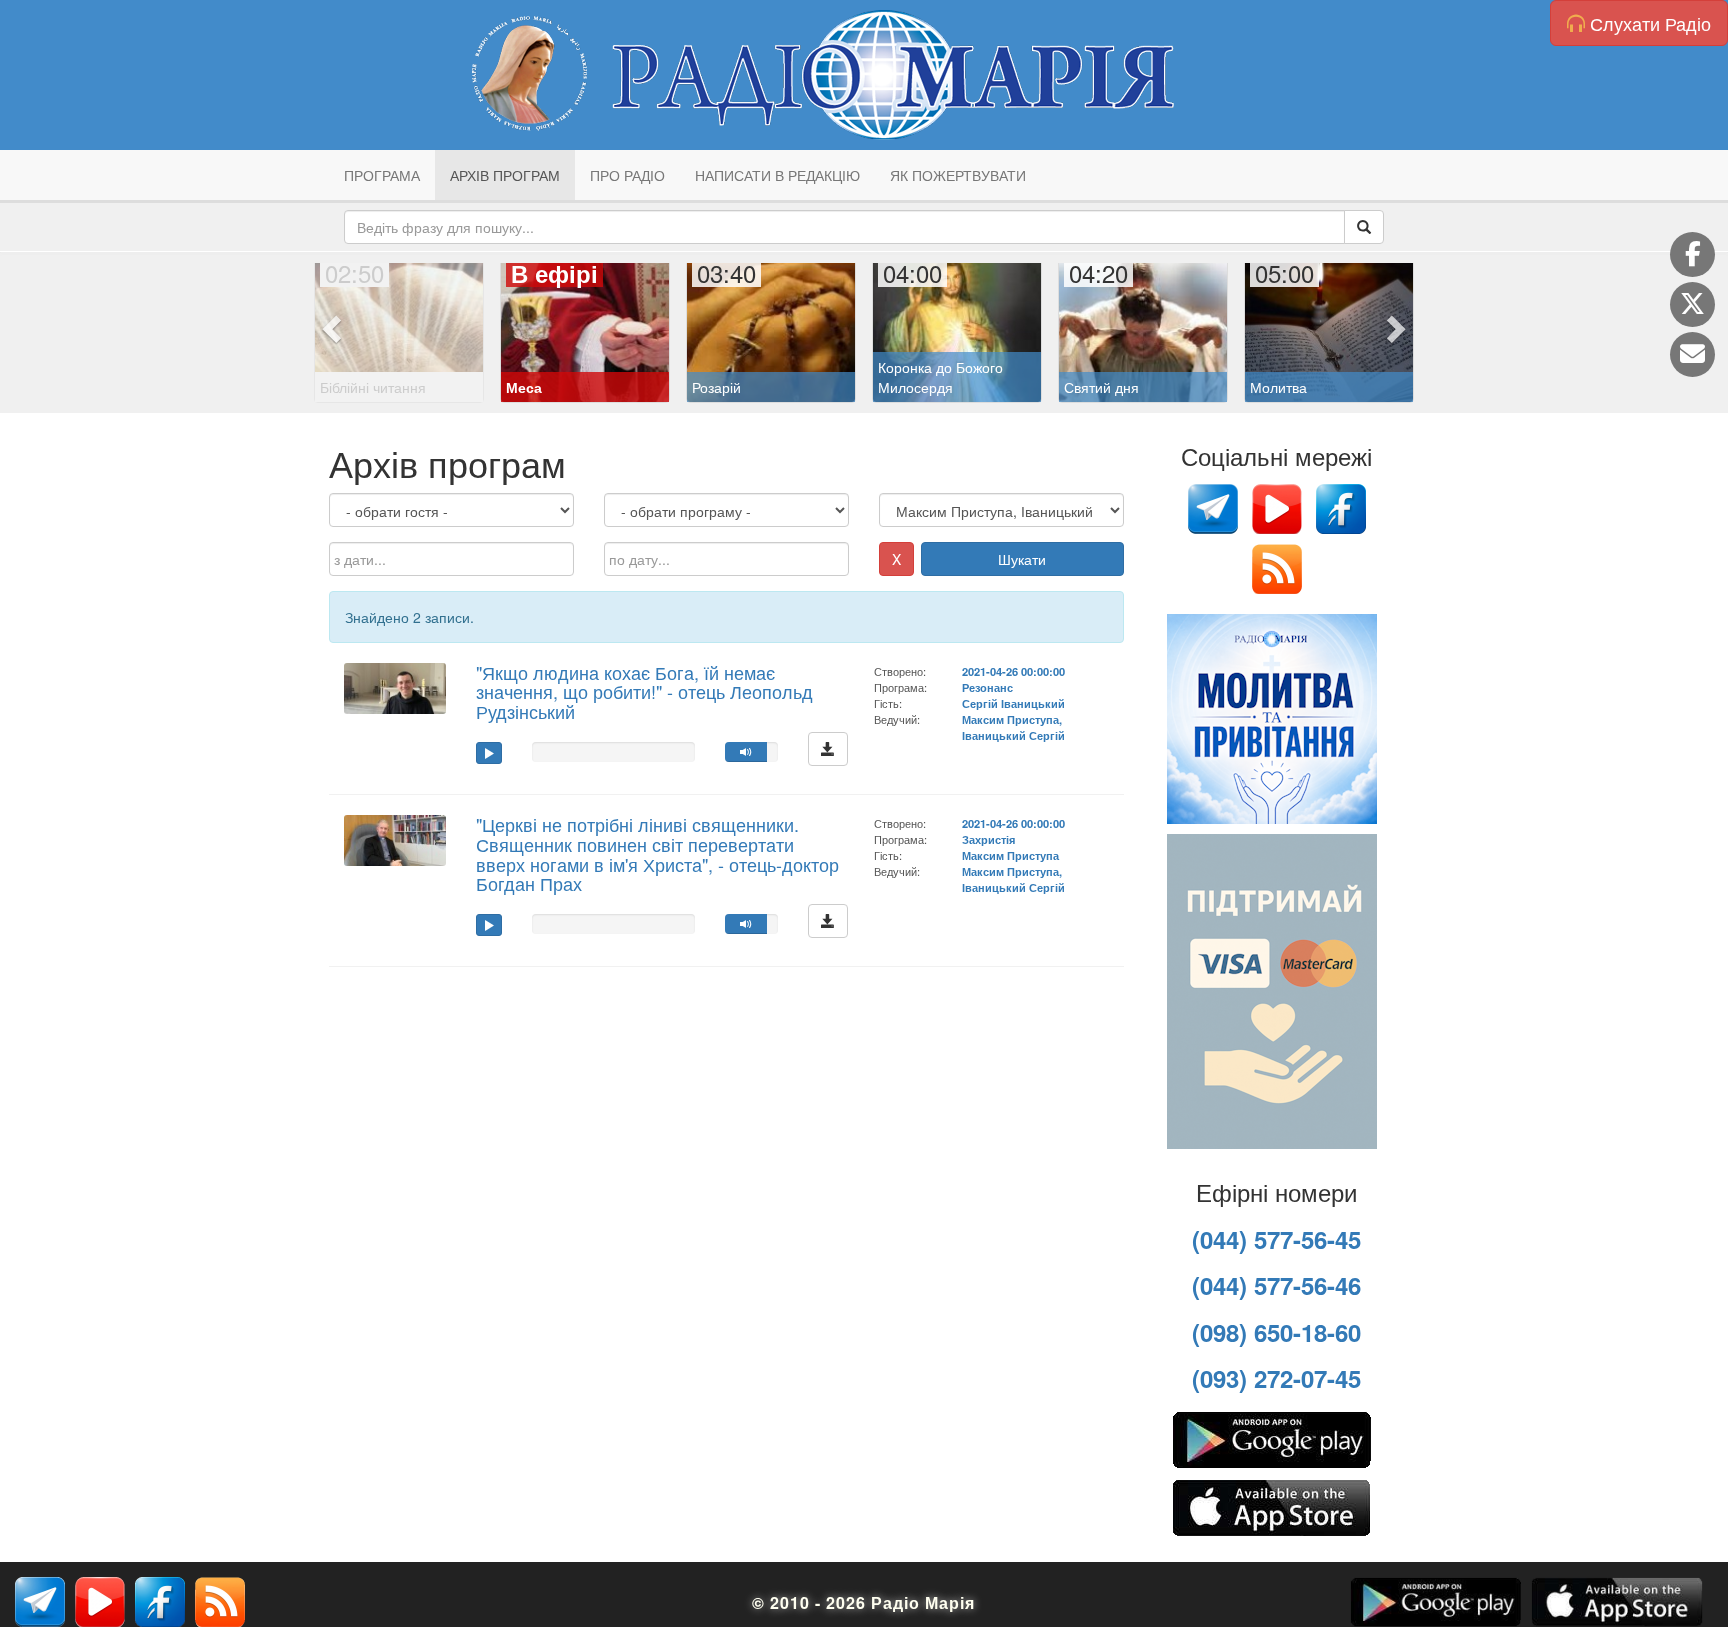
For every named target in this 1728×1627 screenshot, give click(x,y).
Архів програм (505, 175)
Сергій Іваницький (1013, 703)
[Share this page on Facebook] (1692, 254)
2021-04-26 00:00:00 (1013, 671)
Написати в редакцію (777, 175)
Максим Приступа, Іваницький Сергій (1013, 727)
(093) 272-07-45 (1276, 1378)
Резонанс (987, 687)
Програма (382, 175)
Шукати (1022, 559)
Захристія (988, 839)
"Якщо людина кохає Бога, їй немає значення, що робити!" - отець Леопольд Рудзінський (644, 692)
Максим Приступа (1010, 855)
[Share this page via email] (1692, 354)
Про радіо (627, 175)
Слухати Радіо (1648, 23)
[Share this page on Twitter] (1692, 304)
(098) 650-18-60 (1276, 1332)
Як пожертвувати (958, 175)
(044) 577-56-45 (1276, 1239)
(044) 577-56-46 (1276, 1285)
